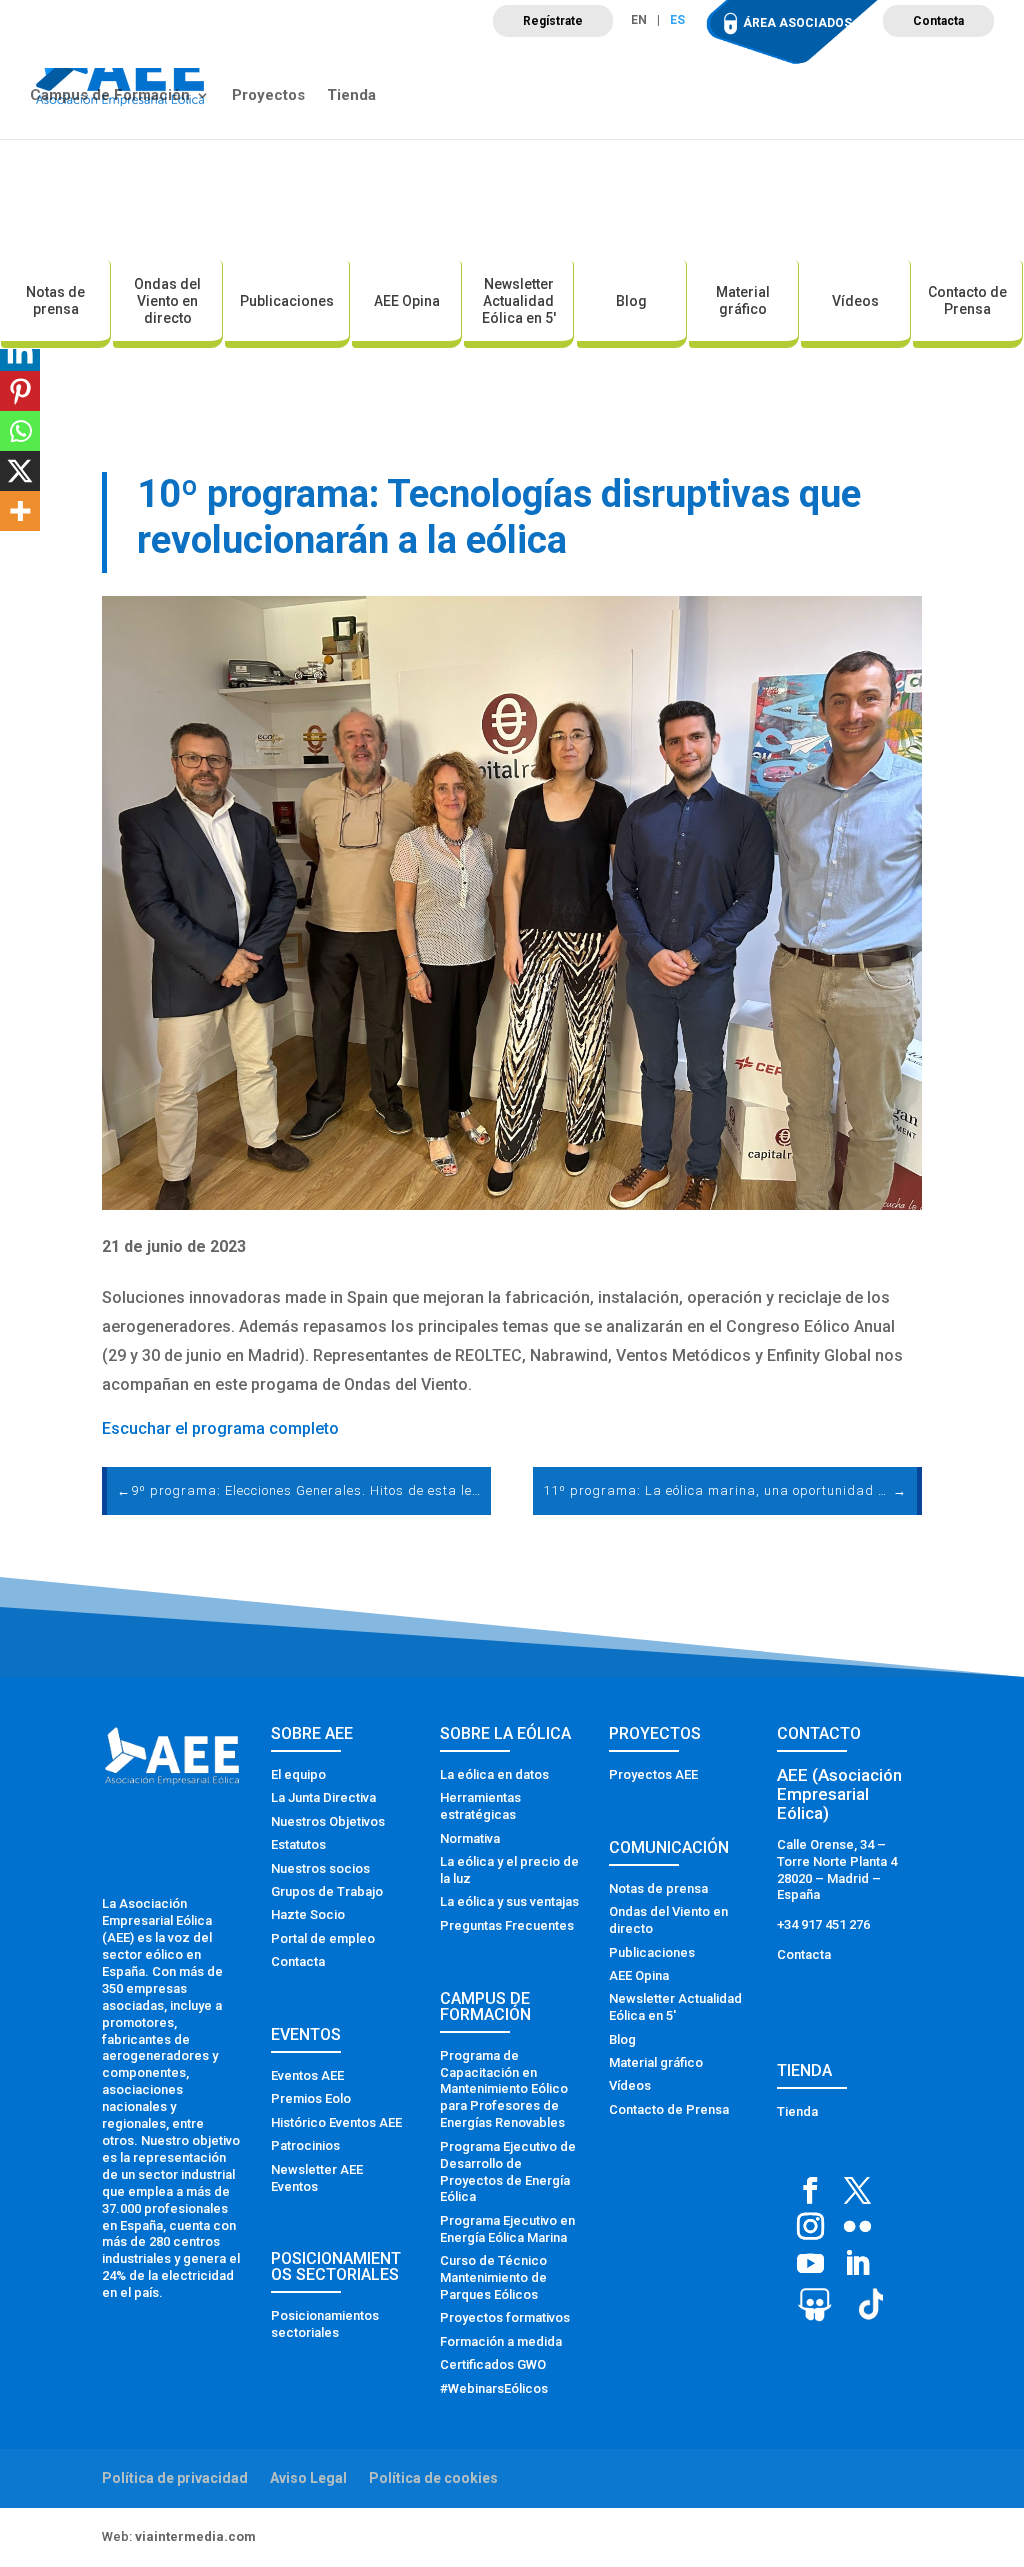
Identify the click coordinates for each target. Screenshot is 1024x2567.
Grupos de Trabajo (327, 1891)
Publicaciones (287, 301)
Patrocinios (305, 2145)
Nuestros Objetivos (328, 1821)
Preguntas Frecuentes (507, 1925)
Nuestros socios (320, 1868)
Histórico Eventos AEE (336, 2122)
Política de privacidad (175, 2478)
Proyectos (268, 96)
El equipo (298, 1774)
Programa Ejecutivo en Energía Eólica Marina (507, 2229)
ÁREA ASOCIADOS (797, 23)
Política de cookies (433, 2478)
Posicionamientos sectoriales (325, 2324)
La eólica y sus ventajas (509, 1901)
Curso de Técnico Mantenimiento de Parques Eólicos (493, 2277)
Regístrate (553, 21)
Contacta (938, 21)
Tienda (351, 96)
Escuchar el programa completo (220, 1428)
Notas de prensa (55, 300)
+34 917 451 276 (823, 1924)
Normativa (470, 1838)
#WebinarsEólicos (494, 2388)
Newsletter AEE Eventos (317, 2178)
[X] (20, 471)
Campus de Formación (110, 96)
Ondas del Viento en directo (167, 301)
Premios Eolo (311, 2098)
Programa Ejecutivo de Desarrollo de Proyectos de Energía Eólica (508, 2172)
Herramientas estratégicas (480, 1806)
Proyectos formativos (505, 2317)
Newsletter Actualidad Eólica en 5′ (519, 301)
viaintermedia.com (195, 2536)
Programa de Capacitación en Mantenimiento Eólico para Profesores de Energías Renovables (504, 2089)
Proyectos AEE (653, 1774)
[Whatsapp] (20, 431)
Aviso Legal (308, 2478)
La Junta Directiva (323, 1797)
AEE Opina (407, 301)
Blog (631, 301)
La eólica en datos (494, 1774)
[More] (20, 511)
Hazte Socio (308, 1914)
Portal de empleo (323, 1938)
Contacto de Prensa (967, 300)
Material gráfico (743, 300)
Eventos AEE (307, 2075)
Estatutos (298, 1844)
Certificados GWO (493, 2364)
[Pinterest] (20, 391)
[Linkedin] (20, 351)
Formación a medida (501, 2341)
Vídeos (855, 301)
